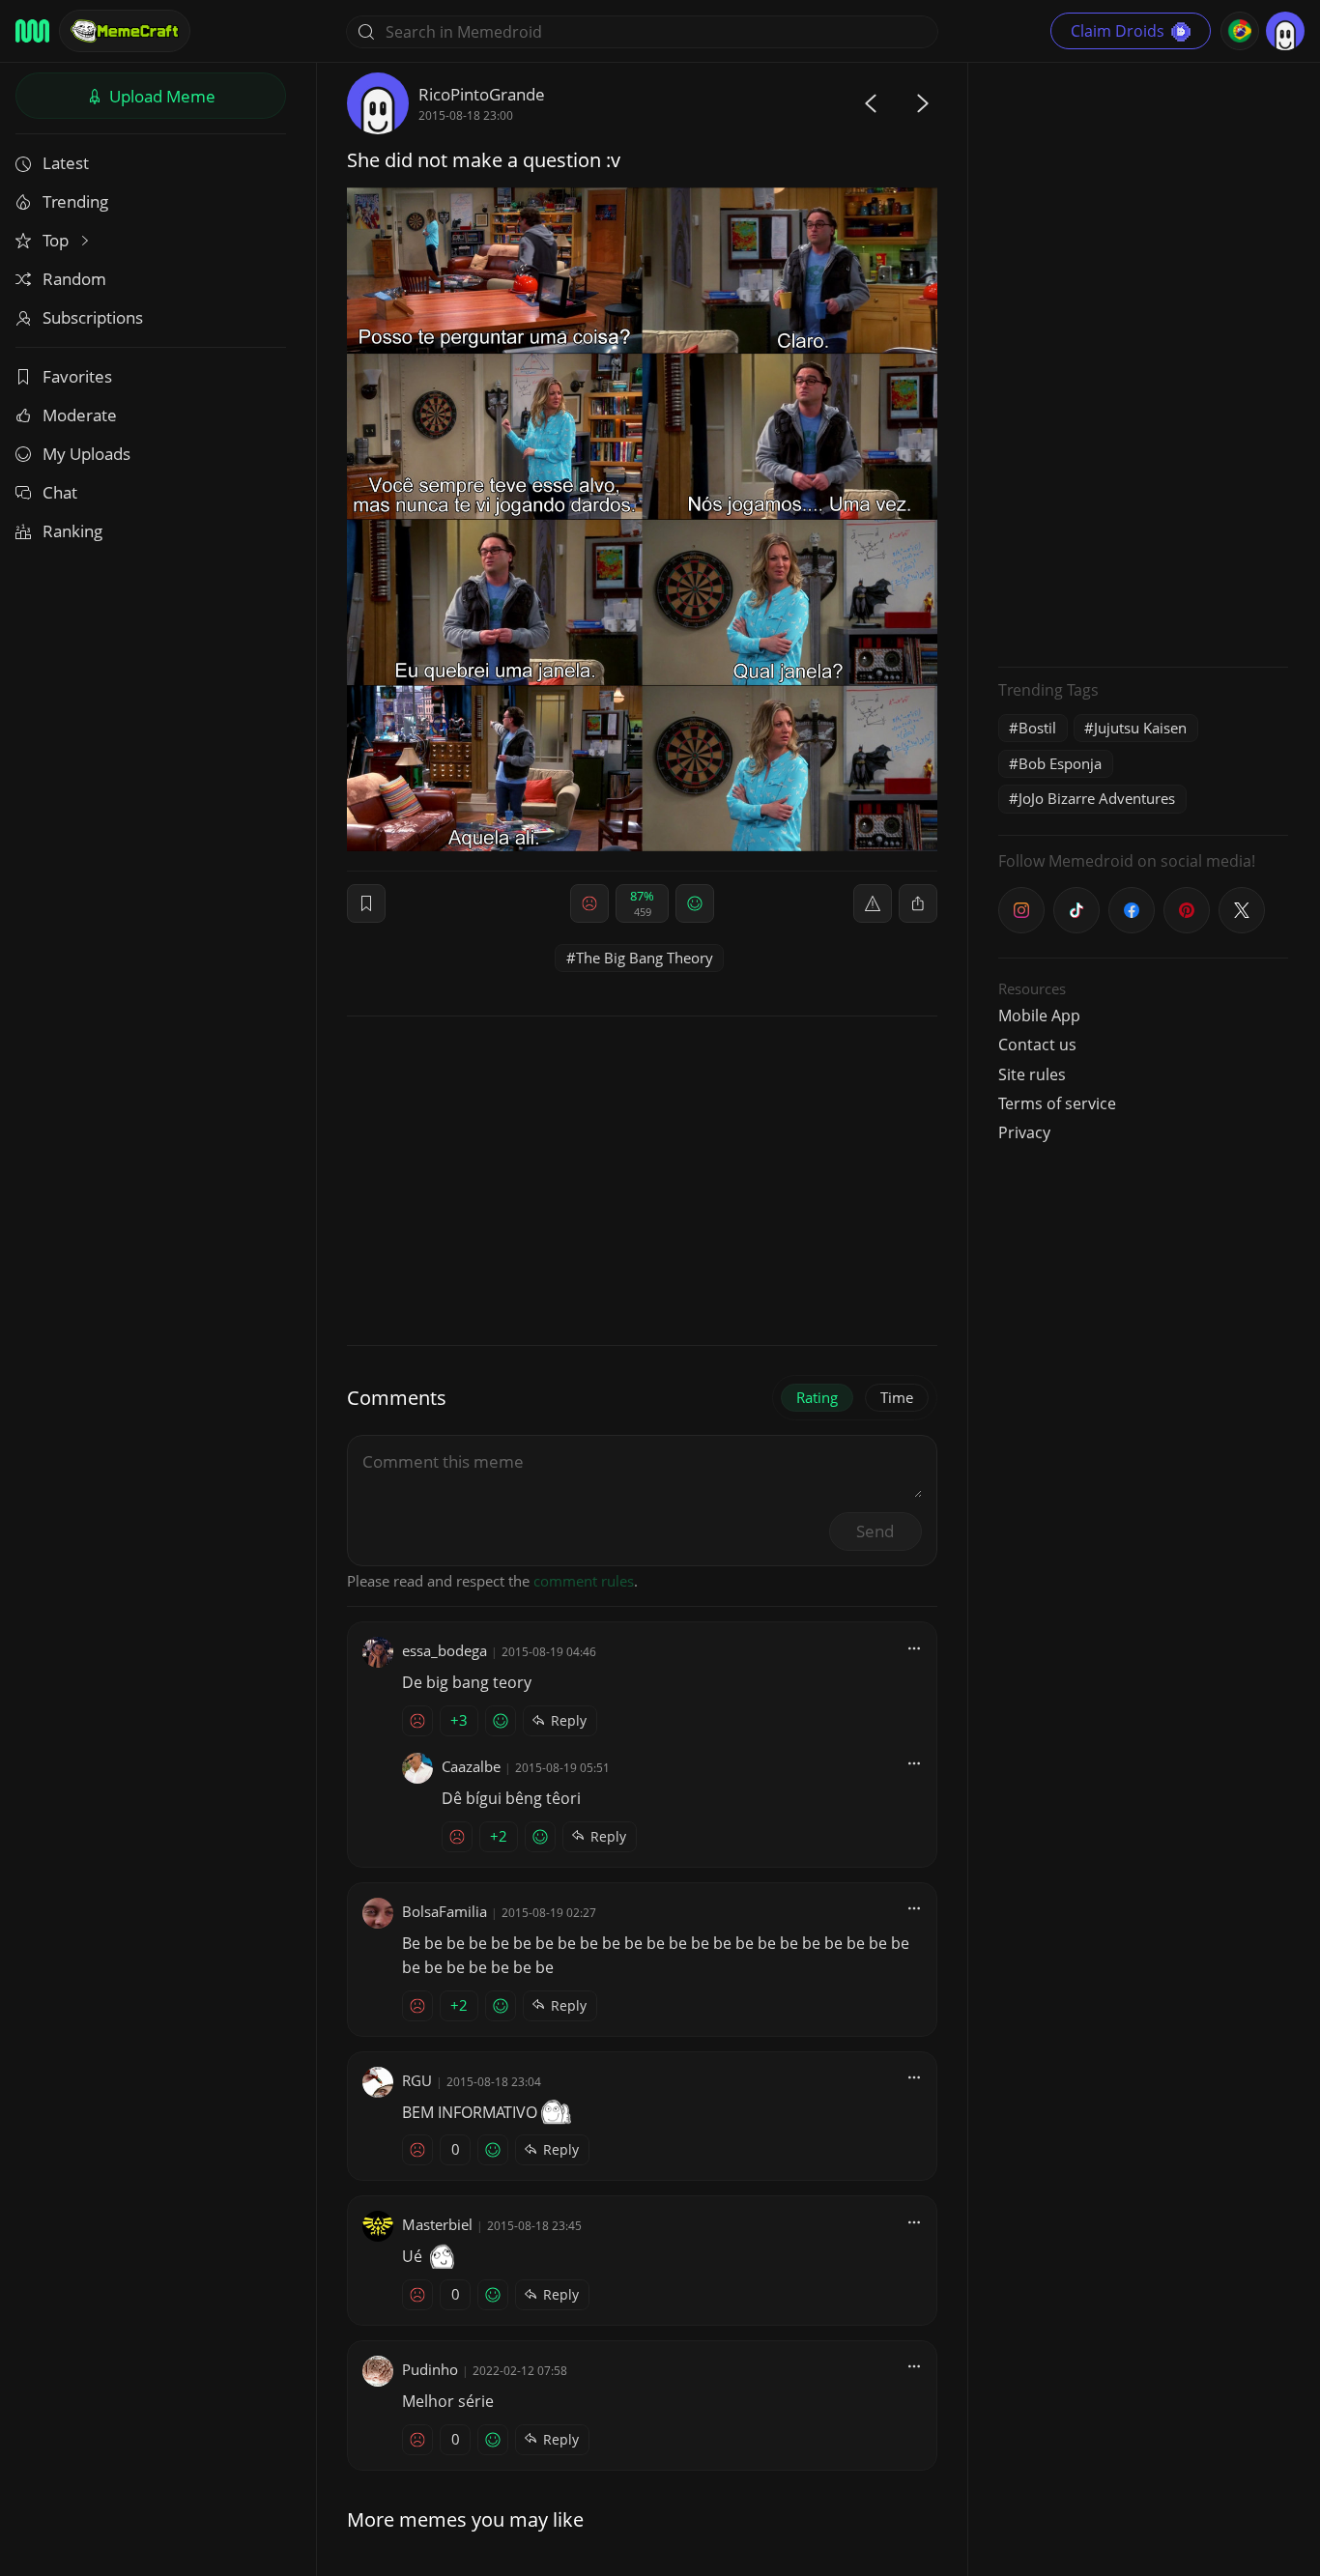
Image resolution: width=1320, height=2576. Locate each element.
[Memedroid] (32, 31)
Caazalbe (471, 1766)
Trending (75, 201)
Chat (60, 492)
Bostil (1037, 728)
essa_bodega (445, 1650)
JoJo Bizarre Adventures (1097, 798)
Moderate (80, 415)
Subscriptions (93, 317)
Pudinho (430, 2369)
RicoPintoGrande (482, 94)
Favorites (77, 376)
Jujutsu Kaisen (1140, 728)
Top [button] (57, 240)
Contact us (1037, 1045)
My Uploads (86, 454)
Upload (160, 96)
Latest (66, 163)
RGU (417, 2080)
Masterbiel (437, 2224)
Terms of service (1057, 1103)
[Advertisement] (1143, 362)
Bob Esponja (1060, 763)
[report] (873, 903)
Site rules (1032, 1074)
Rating (817, 1397)
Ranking (72, 531)
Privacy (1024, 1132)
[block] (918, 903)
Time (897, 1397)
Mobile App (1039, 1016)
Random (74, 279)
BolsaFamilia (445, 1911)
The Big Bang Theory (645, 958)
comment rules (584, 1581)
